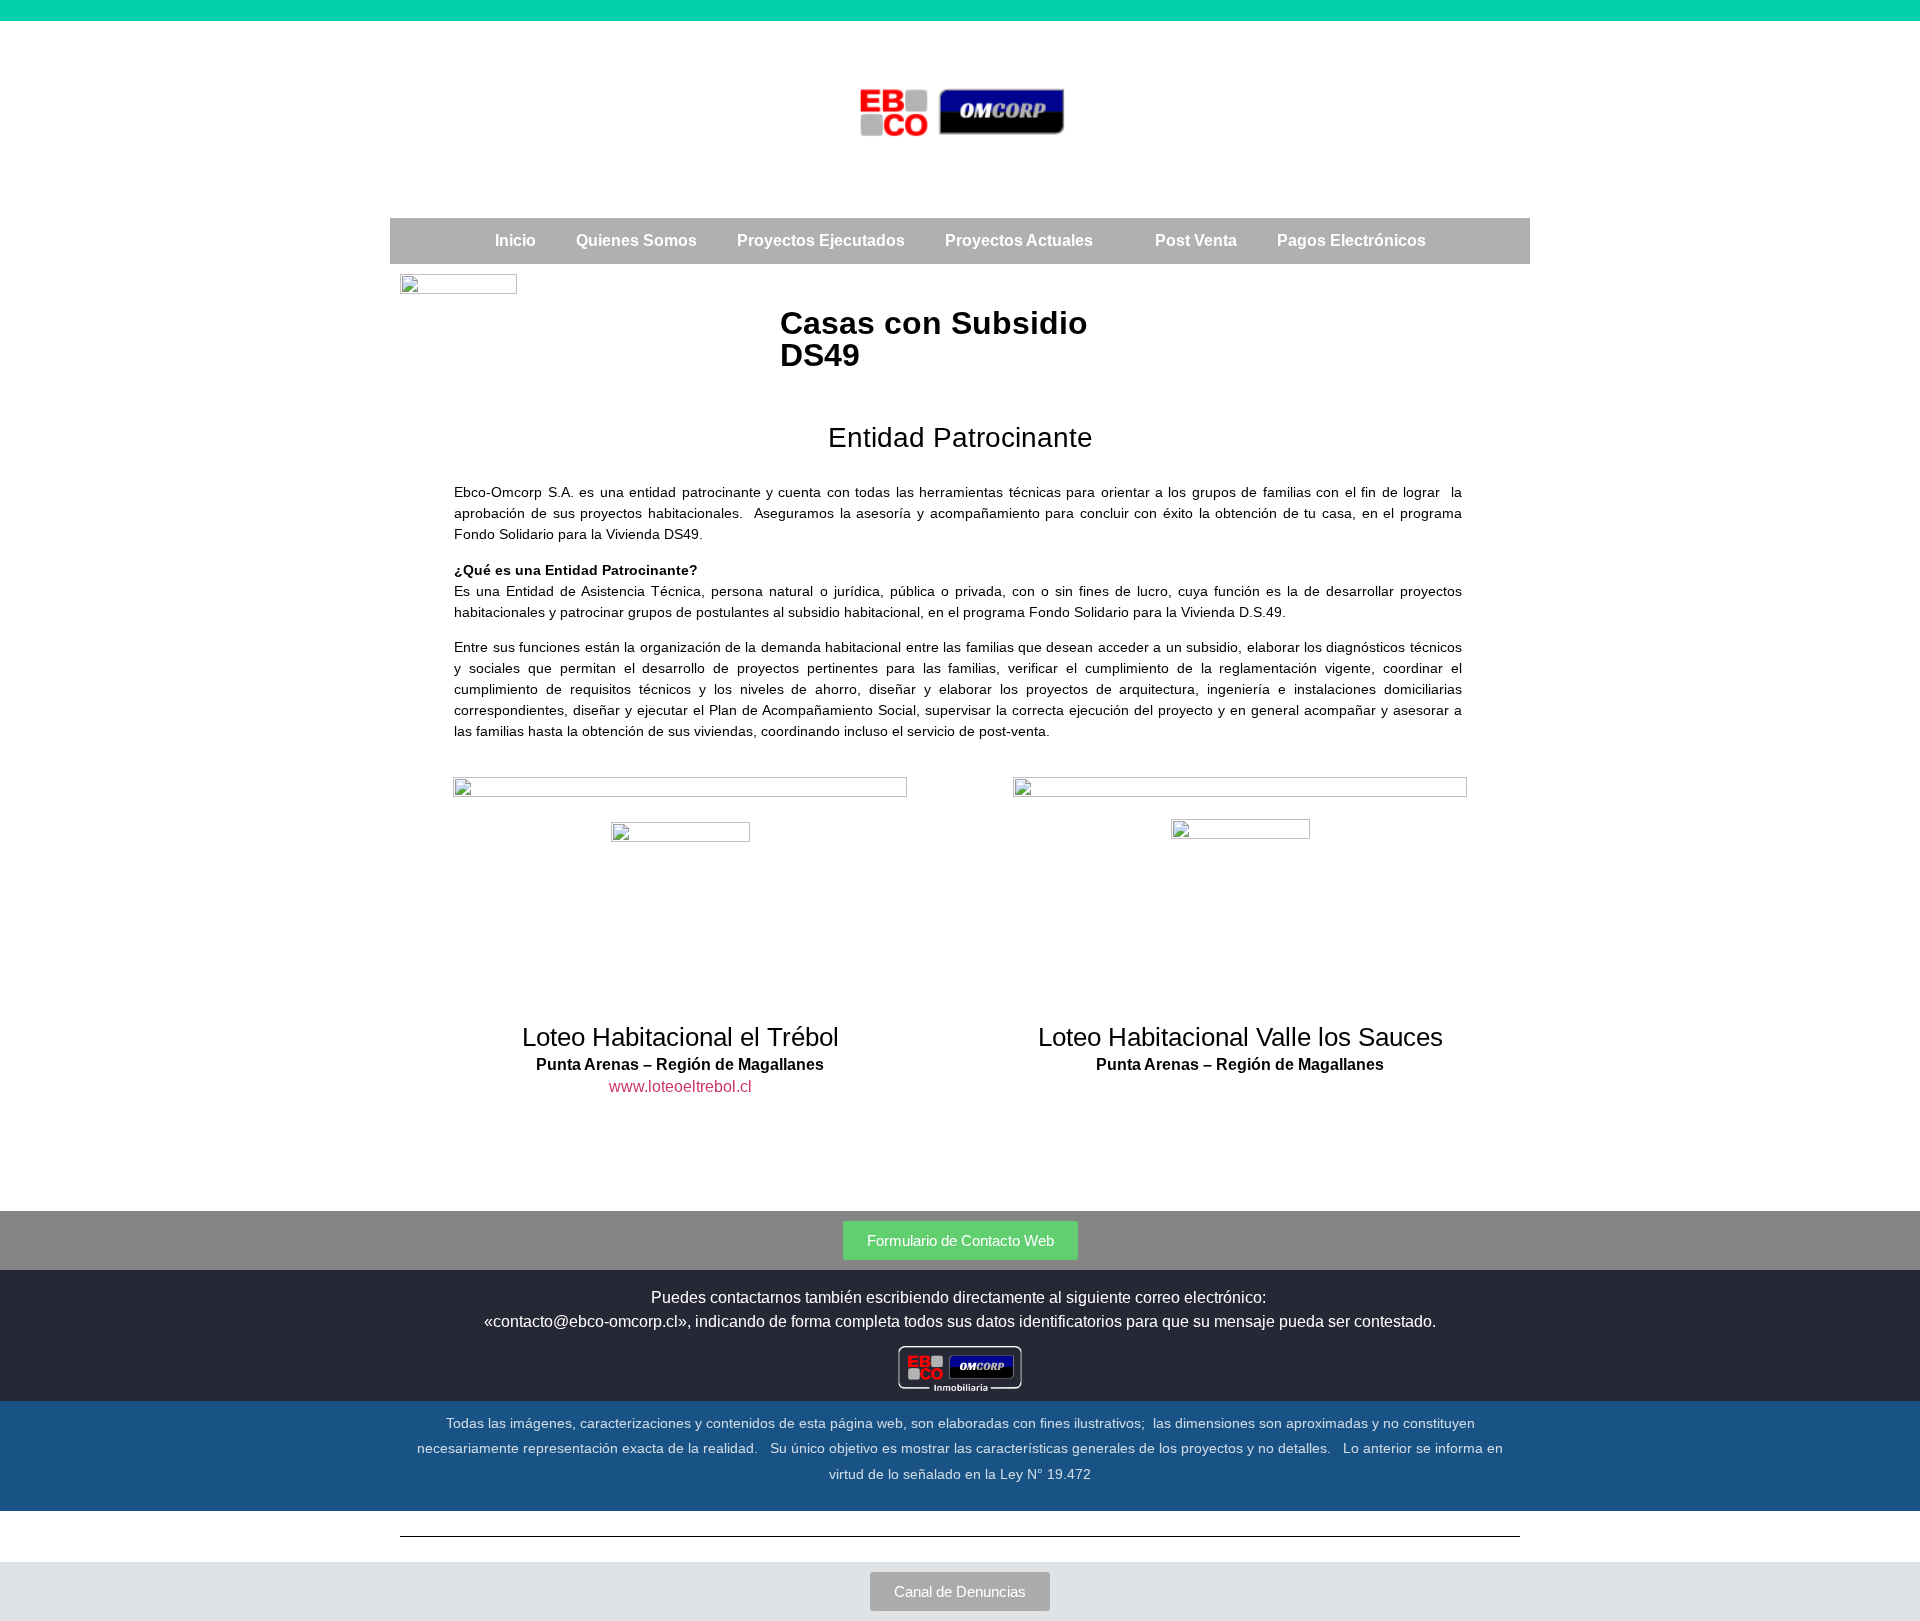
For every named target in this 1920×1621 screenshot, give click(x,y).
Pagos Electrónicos (1351, 240)
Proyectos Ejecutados (821, 240)
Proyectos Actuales (1019, 240)
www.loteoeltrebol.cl (680, 1086)
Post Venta (1196, 240)
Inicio (515, 240)
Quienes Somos (636, 240)
